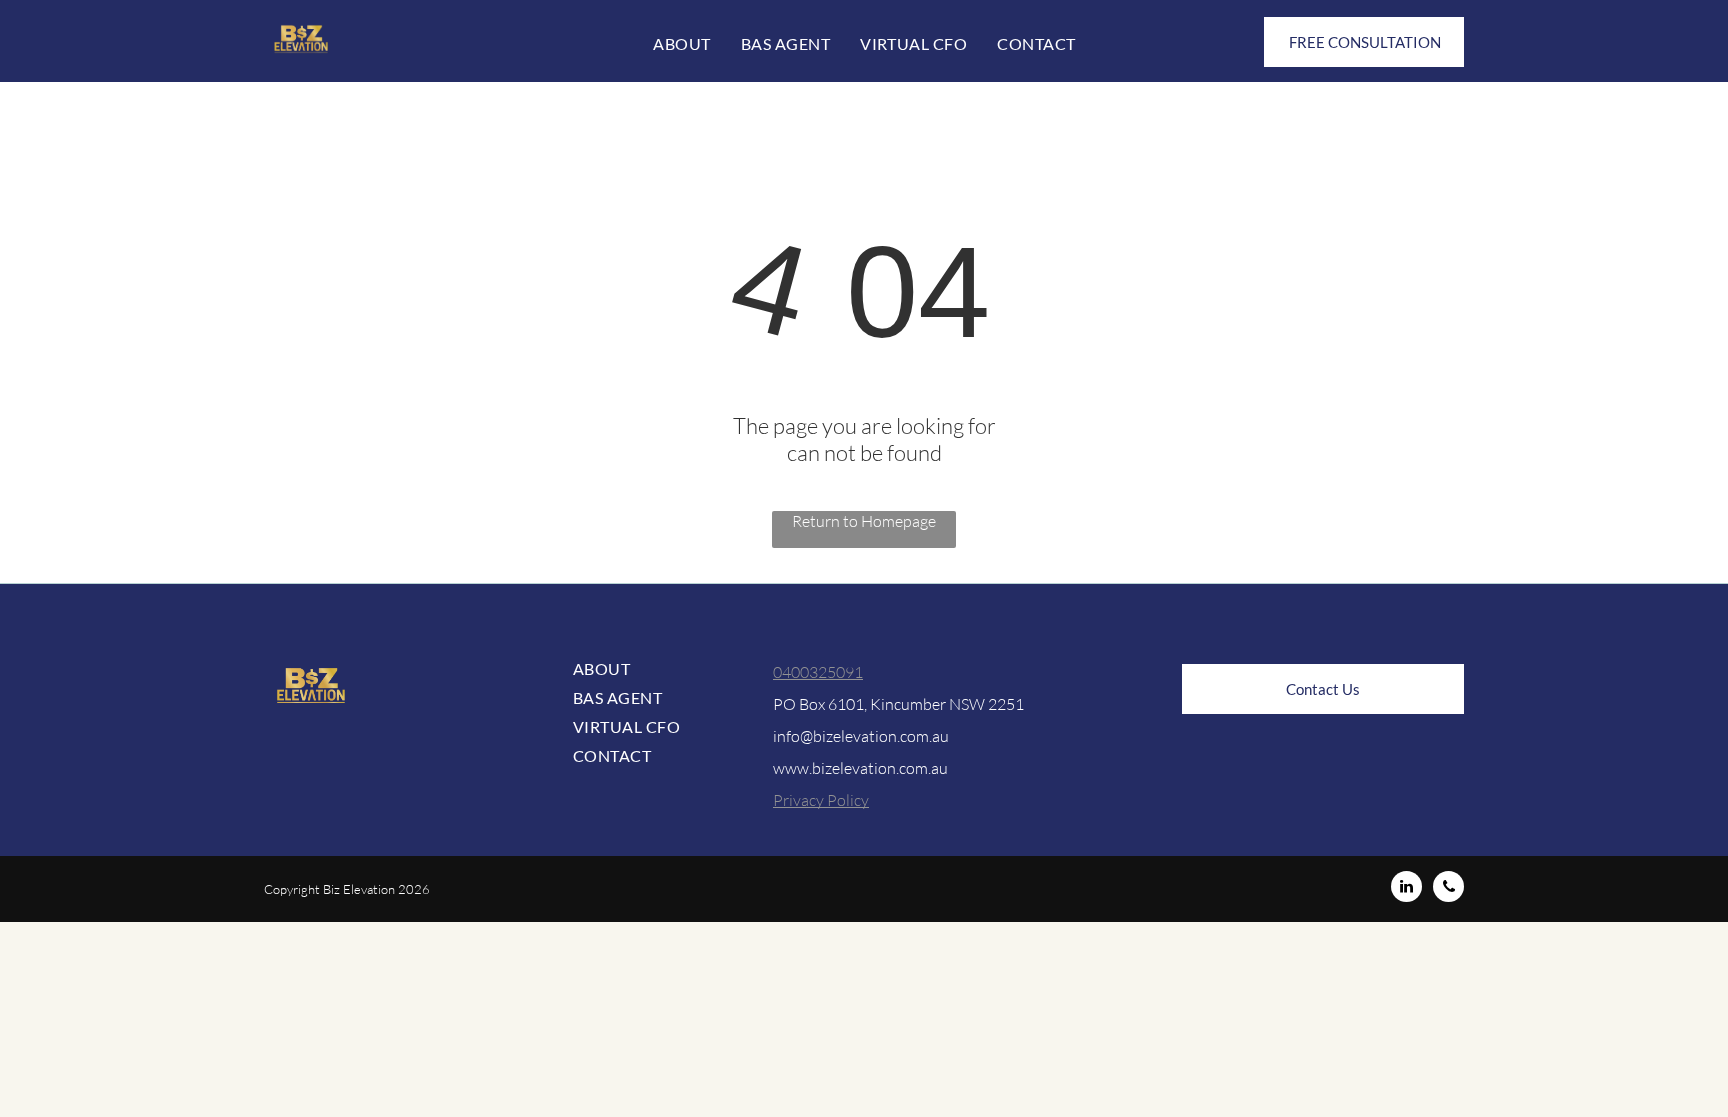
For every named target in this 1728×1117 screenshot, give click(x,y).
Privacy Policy (821, 800)
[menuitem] (681, 43)
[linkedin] (1406, 889)
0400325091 (818, 672)
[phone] (1448, 889)
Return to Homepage (864, 521)
